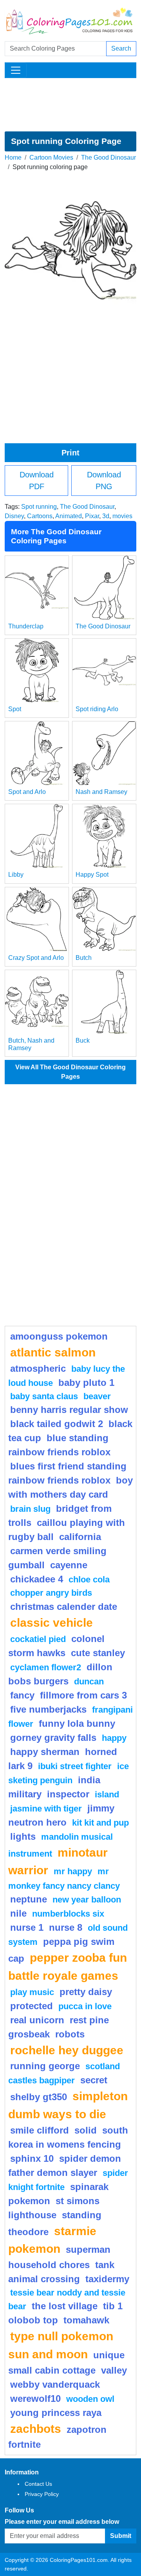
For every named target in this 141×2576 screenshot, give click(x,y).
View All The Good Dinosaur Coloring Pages (70, 1072)
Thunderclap (26, 626)
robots (70, 2034)
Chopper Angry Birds (51, 1593)
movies (122, 516)
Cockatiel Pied (38, 1639)
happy (114, 1738)
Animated (69, 516)
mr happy (73, 1871)
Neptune (29, 1899)
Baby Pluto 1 (86, 1383)
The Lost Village (65, 2306)
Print (70, 453)
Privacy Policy (42, 2494)
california (80, 1537)
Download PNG (104, 481)
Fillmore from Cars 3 (83, 1695)
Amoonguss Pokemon (59, 1336)
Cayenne (69, 1565)
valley (114, 2370)
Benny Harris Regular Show (69, 1410)
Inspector (68, 1794)
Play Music (32, 1992)
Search (121, 48)
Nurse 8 (66, 1927)
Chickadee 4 (37, 1579)
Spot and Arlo (27, 792)
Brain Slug (30, 1509)
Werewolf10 (35, 2399)
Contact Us (38, 2484)
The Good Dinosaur (108, 157)
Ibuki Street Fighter (75, 1766)
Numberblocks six (68, 1914)
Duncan (89, 1681)
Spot (15, 709)
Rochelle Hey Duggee (67, 2050)
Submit (121, 2536)
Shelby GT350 (39, 2097)
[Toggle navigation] (16, 70)
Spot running (39, 507)
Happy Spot (92, 875)
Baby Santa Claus (44, 1396)
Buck (83, 1040)
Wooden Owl (90, 2399)
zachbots (36, 2429)
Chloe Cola (89, 1579)
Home (13, 157)
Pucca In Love (85, 2006)
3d (106, 516)
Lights (23, 1836)
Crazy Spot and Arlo (36, 958)
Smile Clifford (40, 2130)
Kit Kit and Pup (100, 1823)
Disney (14, 516)
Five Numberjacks (48, 1709)
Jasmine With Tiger (46, 1809)
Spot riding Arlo (97, 709)
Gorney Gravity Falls (53, 1738)
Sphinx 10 (32, 2158)
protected (32, 2006)
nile (18, 1913)
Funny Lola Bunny (77, 1723)
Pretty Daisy (86, 1992)
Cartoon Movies (51, 157)
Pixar (92, 516)
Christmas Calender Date (64, 1607)
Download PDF (37, 481)
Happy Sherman (45, 1752)
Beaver (97, 1396)
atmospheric (38, 1368)
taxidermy (107, 2279)
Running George (45, 2066)
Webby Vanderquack (55, 2384)
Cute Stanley (98, 1653)
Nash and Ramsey (101, 792)
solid (86, 2130)
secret (94, 2080)
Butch (84, 958)
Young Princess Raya (56, 2413)
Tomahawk (86, 2320)
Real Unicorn (37, 2020)
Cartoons (40, 516)
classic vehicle (52, 1622)
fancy (22, 1695)
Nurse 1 (27, 1927)
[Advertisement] (70, 105)
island (107, 1794)
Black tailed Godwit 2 (57, 1424)
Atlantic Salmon (53, 1352)
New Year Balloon (87, 1900)
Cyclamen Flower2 (46, 1667)
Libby (16, 875)
